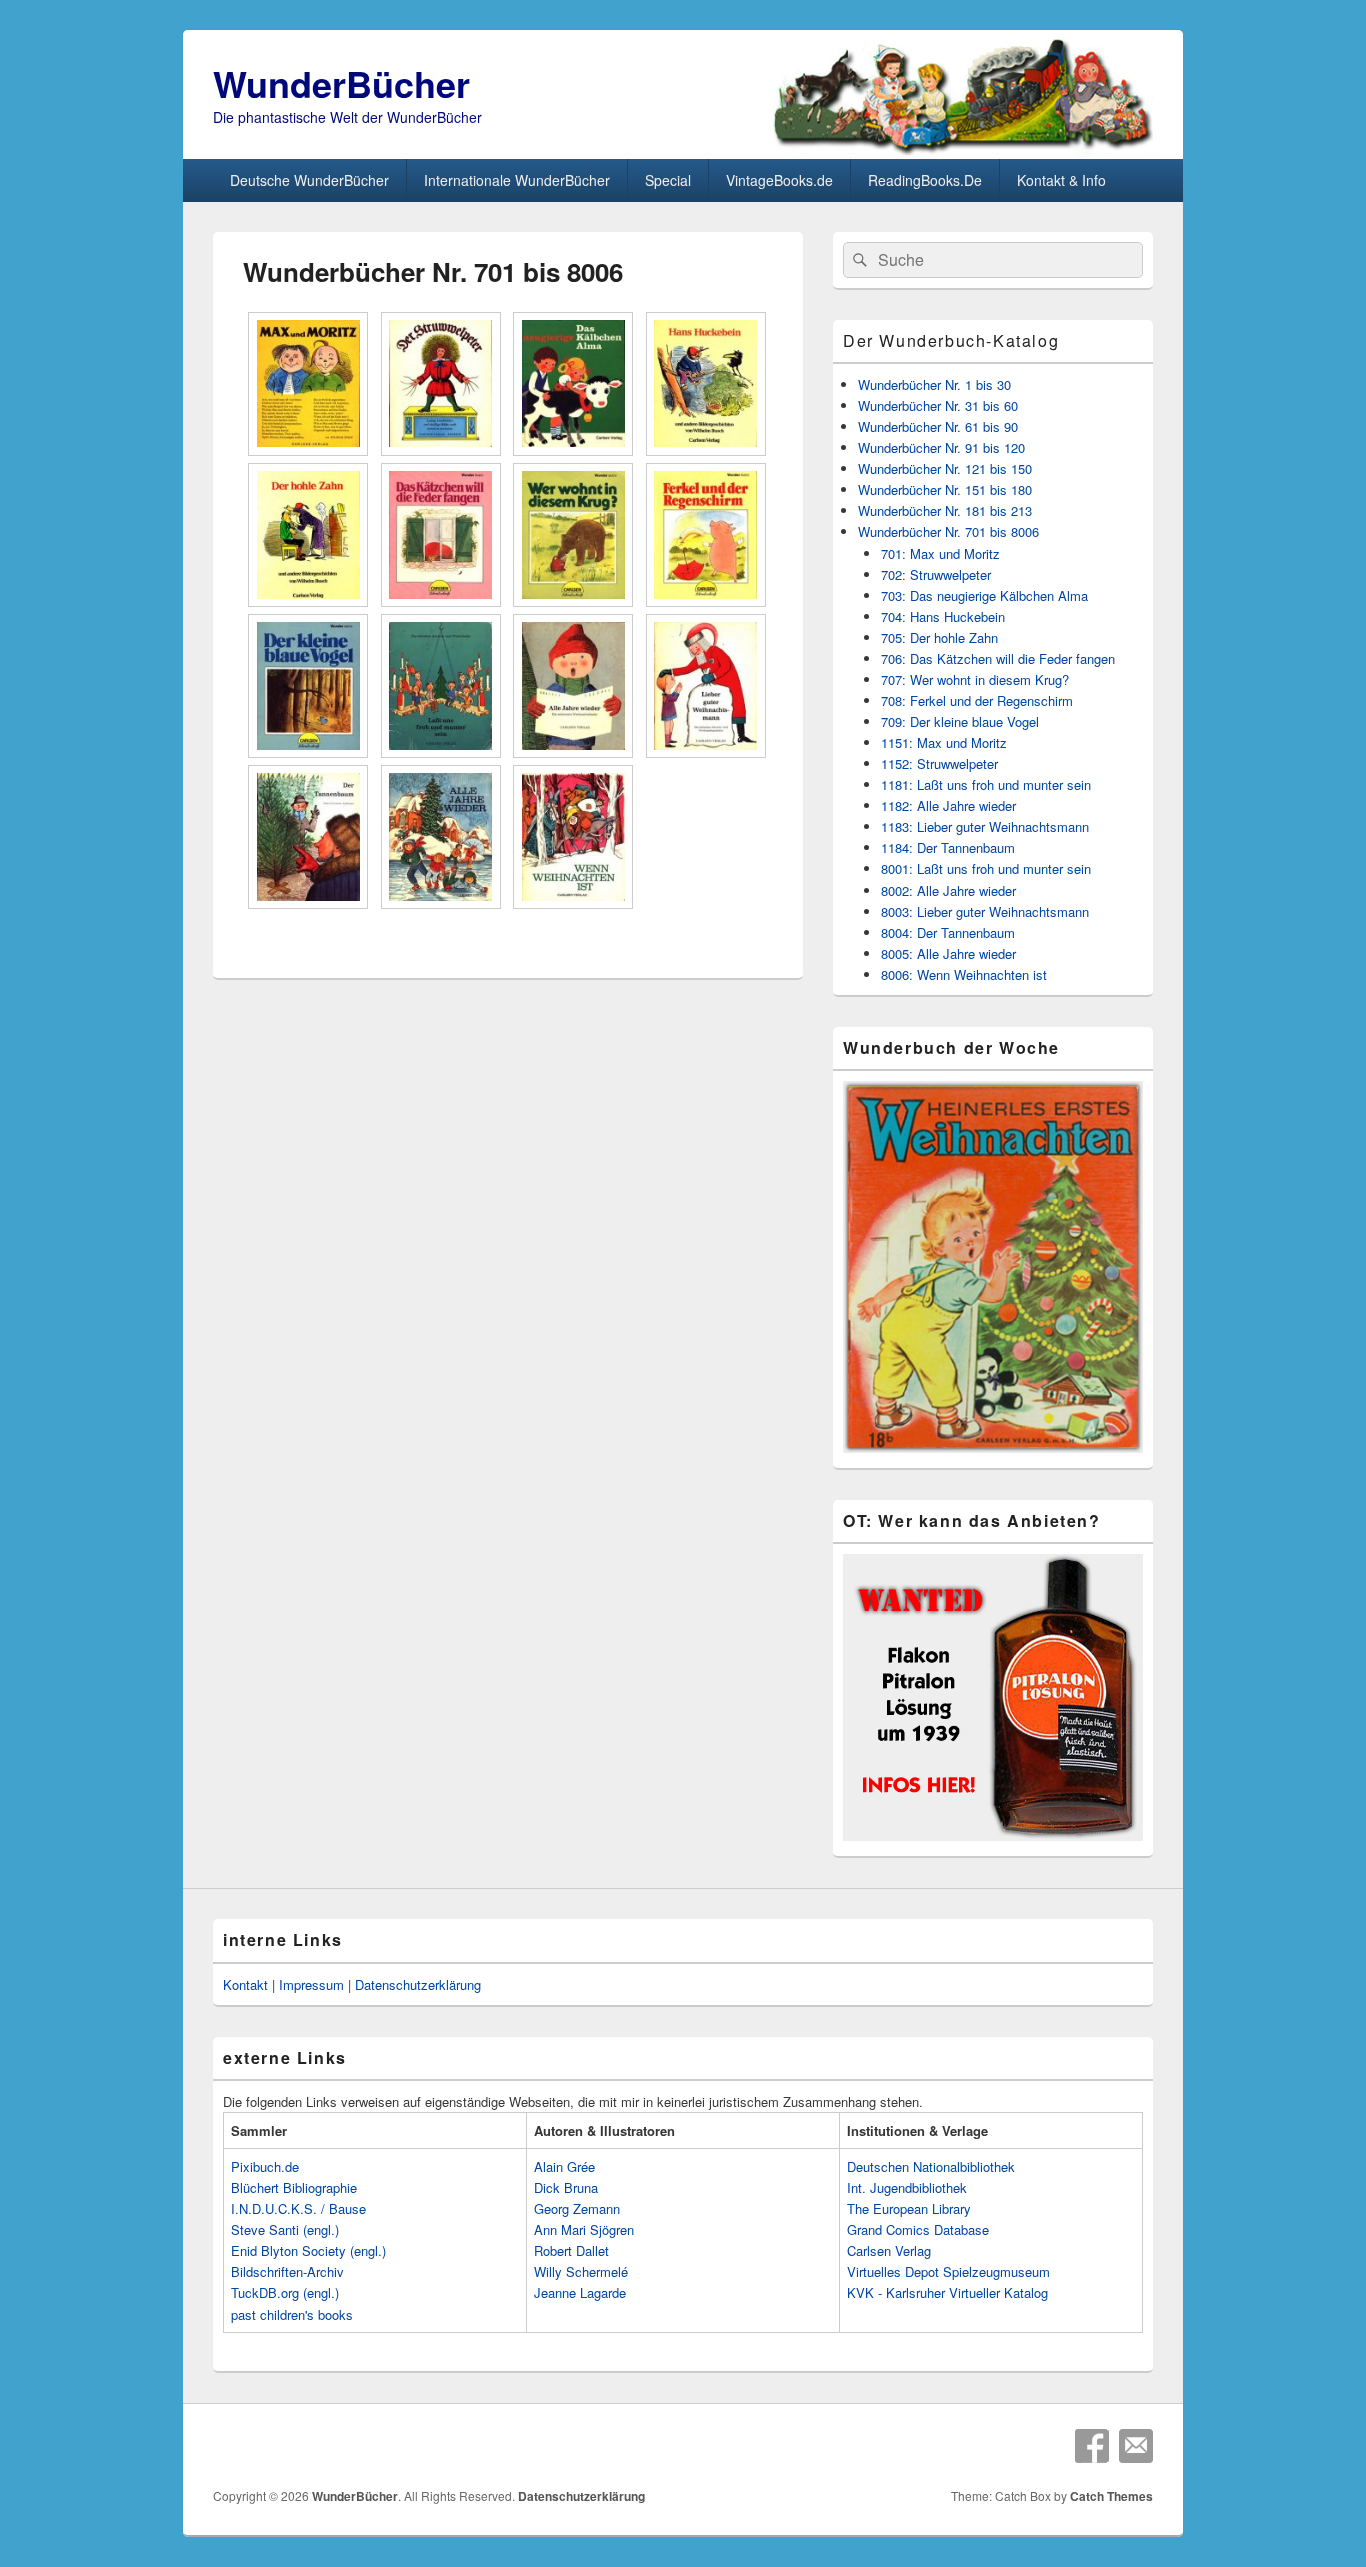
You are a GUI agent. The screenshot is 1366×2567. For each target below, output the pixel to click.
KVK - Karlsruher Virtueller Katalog (947, 2292)
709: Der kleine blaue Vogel (960, 721)
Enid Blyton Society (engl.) (308, 2250)
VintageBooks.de (779, 180)
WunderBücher (341, 83)
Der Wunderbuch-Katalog (951, 340)
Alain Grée (564, 2166)
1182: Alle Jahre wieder (948, 805)
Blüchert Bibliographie (294, 2187)
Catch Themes (1111, 2496)
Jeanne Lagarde (580, 2292)
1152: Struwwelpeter (939, 763)
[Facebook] (1092, 2446)
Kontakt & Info (1061, 180)
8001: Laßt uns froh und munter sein (986, 868)
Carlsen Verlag (889, 2250)
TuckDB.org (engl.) (285, 2292)
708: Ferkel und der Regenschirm (977, 700)
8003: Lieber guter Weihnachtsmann (985, 911)
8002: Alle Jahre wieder (948, 890)
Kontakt (245, 1984)
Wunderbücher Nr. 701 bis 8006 (948, 531)
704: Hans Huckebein (943, 616)
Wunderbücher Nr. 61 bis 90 (938, 426)
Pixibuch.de (265, 2166)
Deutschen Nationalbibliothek (931, 2166)
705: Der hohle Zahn (939, 637)
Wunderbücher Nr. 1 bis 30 (934, 384)
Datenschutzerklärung (418, 1984)
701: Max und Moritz (940, 553)
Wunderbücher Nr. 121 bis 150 (945, 468)
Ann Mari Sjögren (584, 2229)
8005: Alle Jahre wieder (948, 953)
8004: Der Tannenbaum (948, 932)
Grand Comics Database (918, 2229)
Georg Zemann (577, 2208)
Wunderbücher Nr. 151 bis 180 (945, 489)
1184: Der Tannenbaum (948, 847)
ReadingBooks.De (925, 180)
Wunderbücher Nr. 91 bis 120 (941, 447)
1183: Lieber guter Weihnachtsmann (985, 826)
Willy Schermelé (581, 2271)
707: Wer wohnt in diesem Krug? (975, 679)
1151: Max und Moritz (944, 742)
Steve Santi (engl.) (285, 2229)
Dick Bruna (566, 2187)
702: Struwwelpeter (936, 574)
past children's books (292, 2314)
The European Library (909, 2208)
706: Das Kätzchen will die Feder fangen (998, 658)
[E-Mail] (1136, 2446)
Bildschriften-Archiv (287, 2271)
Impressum (311, 1984)
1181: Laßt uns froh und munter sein (986, 784)
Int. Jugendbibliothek (907, 2187)
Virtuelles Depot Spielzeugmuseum (948, 2271)
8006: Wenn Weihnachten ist (964, 974)
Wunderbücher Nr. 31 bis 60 (938, 405)
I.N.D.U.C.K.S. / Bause (298, 2208)
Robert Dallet (571, 2250)
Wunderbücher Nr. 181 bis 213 (945, 510)
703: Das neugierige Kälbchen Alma (984, 595)
